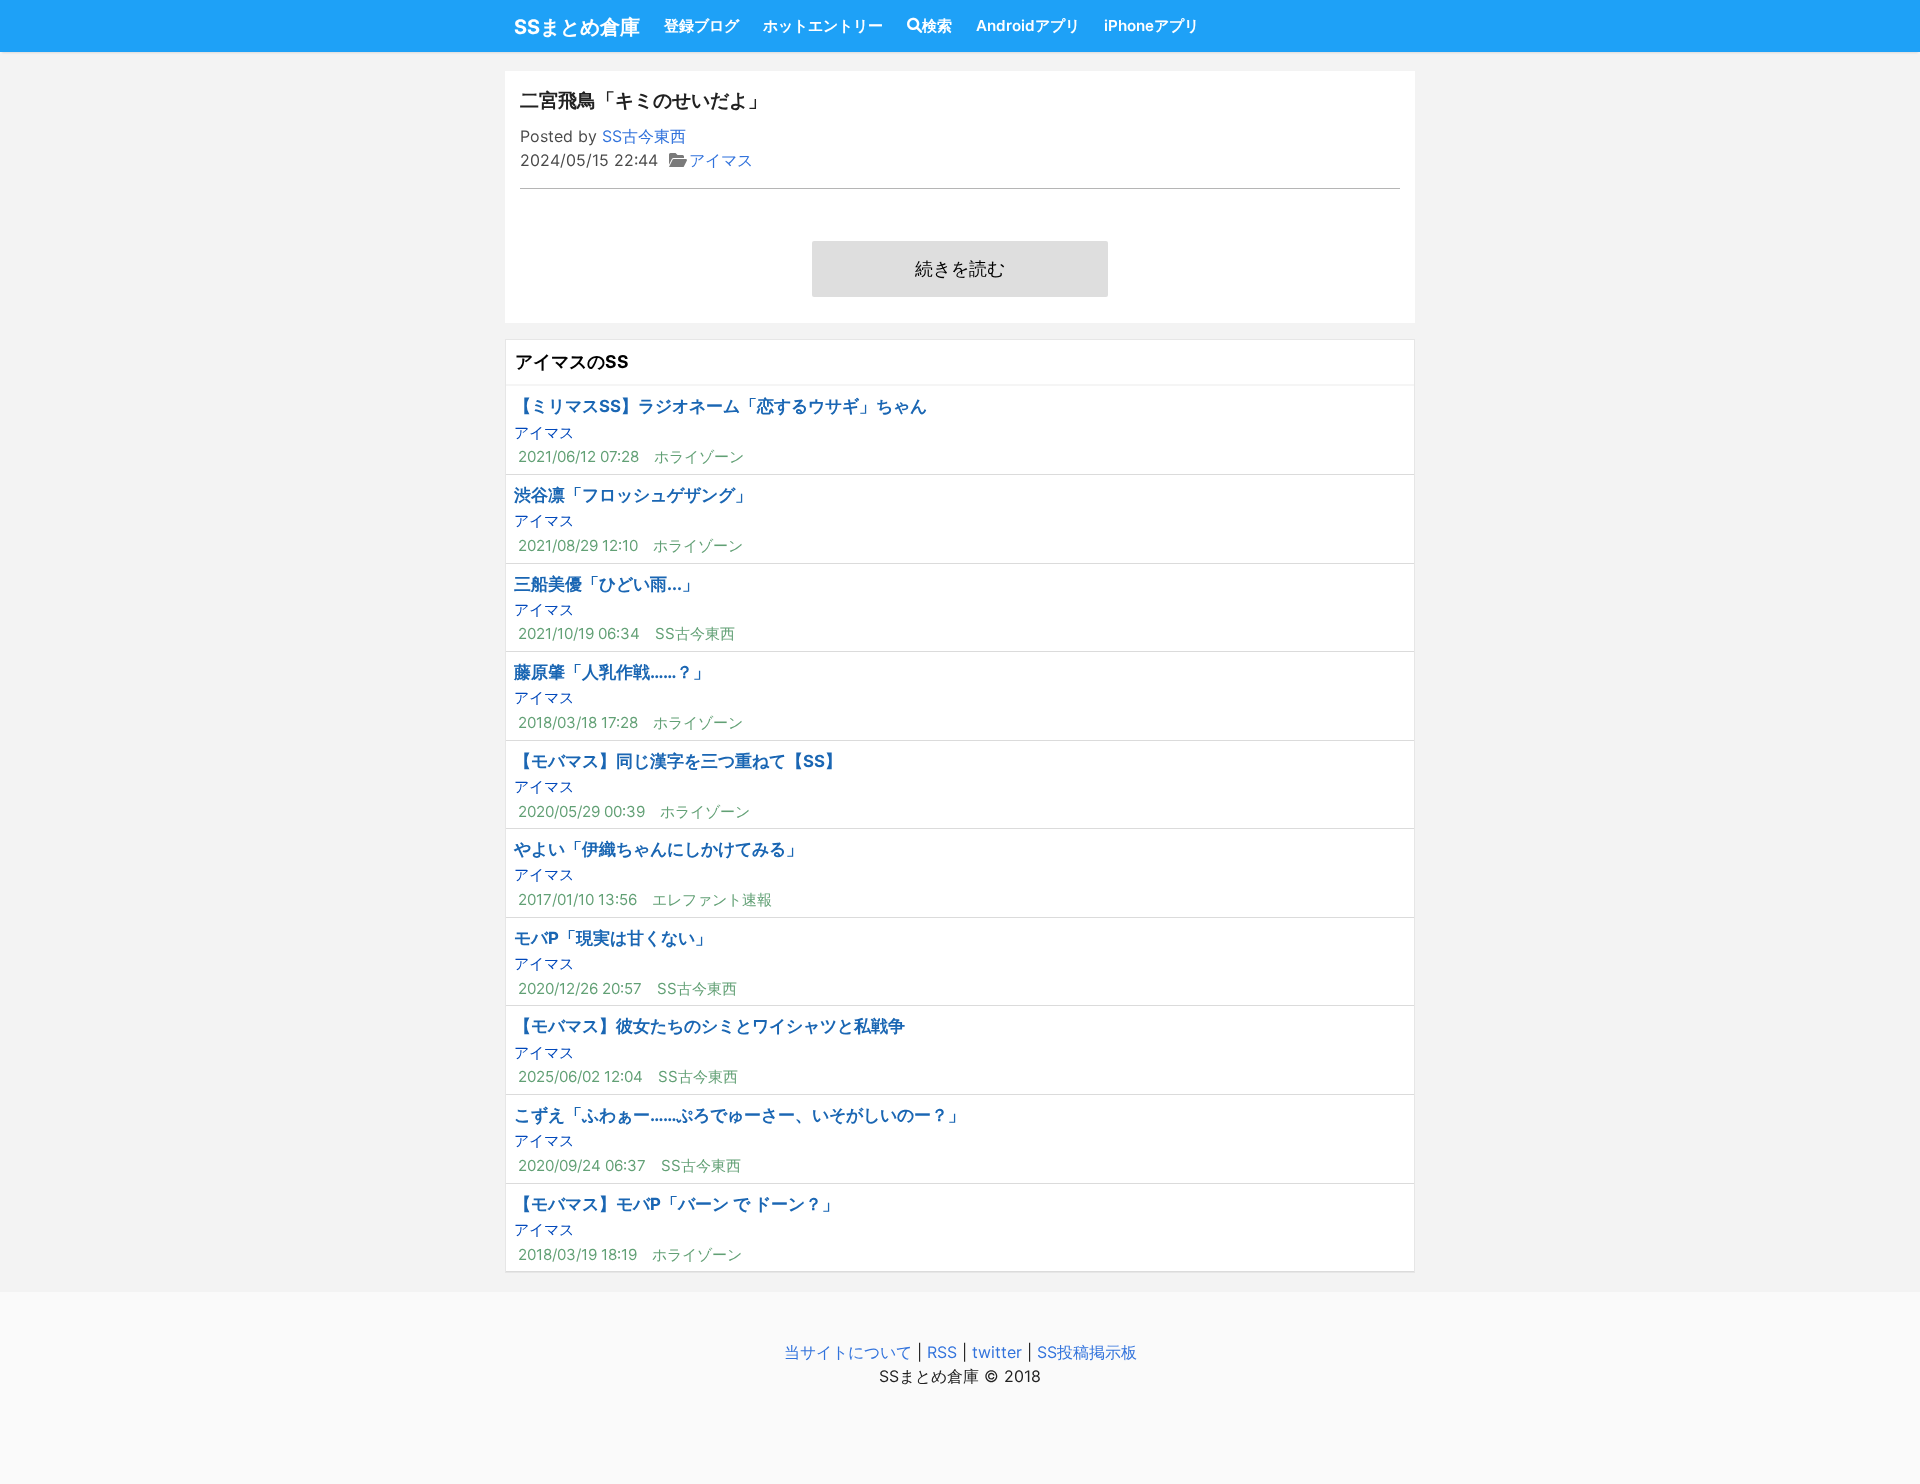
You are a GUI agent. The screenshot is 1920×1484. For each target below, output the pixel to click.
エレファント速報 (712, 899)
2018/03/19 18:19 (577, 1254)
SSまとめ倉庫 (577, 27)
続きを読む (960, 268)
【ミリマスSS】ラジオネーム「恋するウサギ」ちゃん (720, 406)
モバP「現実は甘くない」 (613, 938)
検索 (937, 25)
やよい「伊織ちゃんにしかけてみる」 (658, 849)
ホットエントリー (823, 25)
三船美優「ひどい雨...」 (606, 584)
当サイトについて (848, 1352)
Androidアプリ (1028, 25)
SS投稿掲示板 (1087, 1352)
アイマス (721, 160)
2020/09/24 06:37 (582, 1165)
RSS (942, 1352)
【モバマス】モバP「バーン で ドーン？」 (676, 1204)
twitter (997, 1352)
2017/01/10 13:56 (577, 899)
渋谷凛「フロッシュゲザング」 (633, 495)
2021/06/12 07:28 (578, 456)
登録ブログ (701, 25)
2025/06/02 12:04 (580, 1076)
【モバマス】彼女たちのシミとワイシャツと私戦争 (709, 1026)
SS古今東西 (644, 136)
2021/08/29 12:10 (578, 545)
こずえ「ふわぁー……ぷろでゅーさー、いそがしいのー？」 (739, 1115)
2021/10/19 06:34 (579, 633)
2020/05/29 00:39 (581, 811)
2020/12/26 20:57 (580, 988)
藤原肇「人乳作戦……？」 (612, 672)
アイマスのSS (572, 361)
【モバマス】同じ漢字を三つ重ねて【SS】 (678, 761)
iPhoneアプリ (1151, 25)
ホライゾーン (699, 456)
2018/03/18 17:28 (578, 722)
